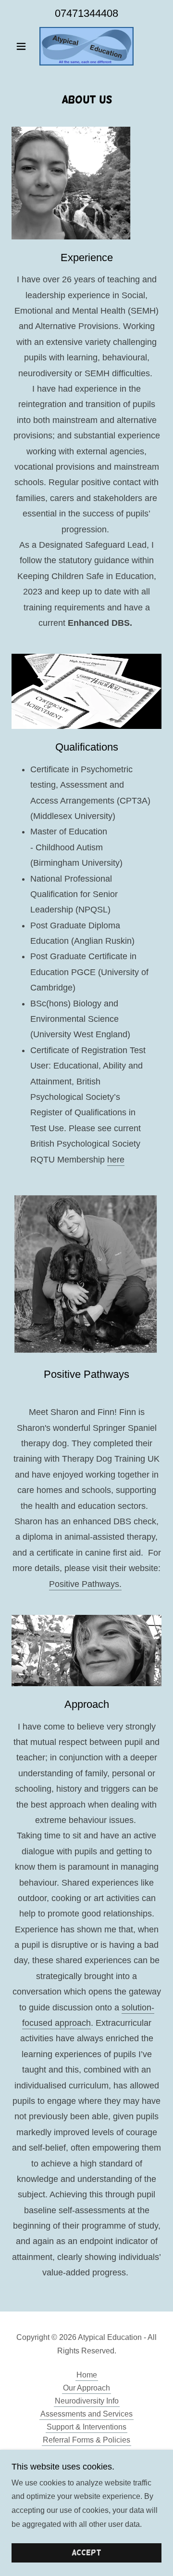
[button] (23, 46)
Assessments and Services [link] (86, 2414)
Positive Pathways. (85, 1584)
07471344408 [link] (86, 13)
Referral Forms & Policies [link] (86, 2440)
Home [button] (87, 2375)
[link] (86, 46)
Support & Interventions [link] (86, 2427)
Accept (86, 2553)
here (116, 1160)
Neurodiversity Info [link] (87, 2401)
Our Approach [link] (86, 2388)
